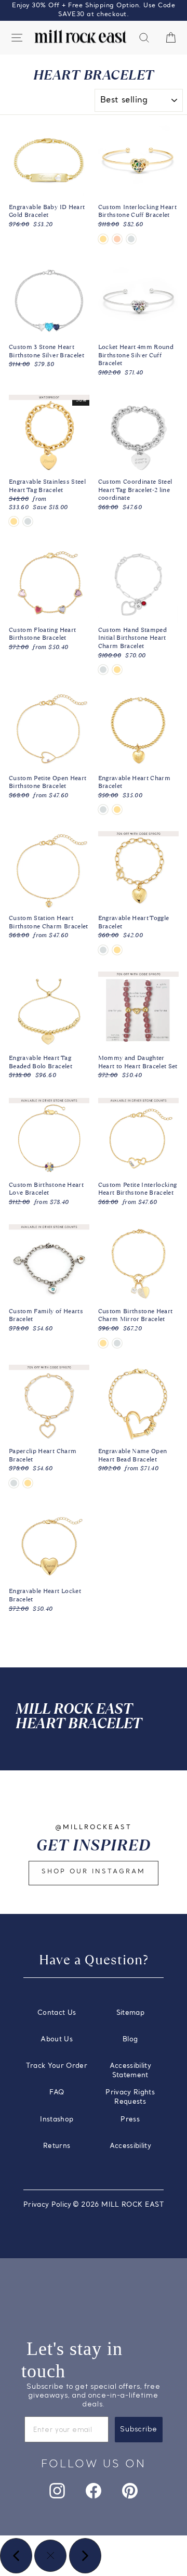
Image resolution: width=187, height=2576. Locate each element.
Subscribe (139, 2429)
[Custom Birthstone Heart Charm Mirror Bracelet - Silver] (117, 1343)
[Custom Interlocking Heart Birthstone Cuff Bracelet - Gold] (103, 239)
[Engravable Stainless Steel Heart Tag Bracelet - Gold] (14, 521)
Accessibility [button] (131, 2146)
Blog (130, 2040)
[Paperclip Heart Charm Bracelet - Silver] (14, 1483)
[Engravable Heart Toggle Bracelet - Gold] (117, 950)
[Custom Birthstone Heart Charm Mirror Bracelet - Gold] (103, 1343)
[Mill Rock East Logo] (81, 37)
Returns (57, 2146)
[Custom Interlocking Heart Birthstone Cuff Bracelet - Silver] (131, 239)
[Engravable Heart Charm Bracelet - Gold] (117, 810)
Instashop (57, 2120)
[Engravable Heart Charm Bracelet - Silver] (103, 810)
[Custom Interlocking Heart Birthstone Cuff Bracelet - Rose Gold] (117, 239)
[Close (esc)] (50, 2556)
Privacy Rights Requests (130, 2097)
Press (130, 2120)
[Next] (85, 2556)
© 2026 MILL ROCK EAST (118, 2205)
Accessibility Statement (131, 2071)
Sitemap (130, 2013)
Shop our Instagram (94, 1872)
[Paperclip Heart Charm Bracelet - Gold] (28, 1483)
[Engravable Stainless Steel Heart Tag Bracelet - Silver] (28, 521)
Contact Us (57, 2013)
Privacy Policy (48, 2205)
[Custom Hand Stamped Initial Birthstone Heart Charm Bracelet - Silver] (103, 670)
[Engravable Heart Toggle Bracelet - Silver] (103, 950)
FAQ (57, 2093)
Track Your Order (57, 2066)
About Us (57, 2040)
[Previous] (16, 2556)
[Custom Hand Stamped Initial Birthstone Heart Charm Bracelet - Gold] (117, 670)
